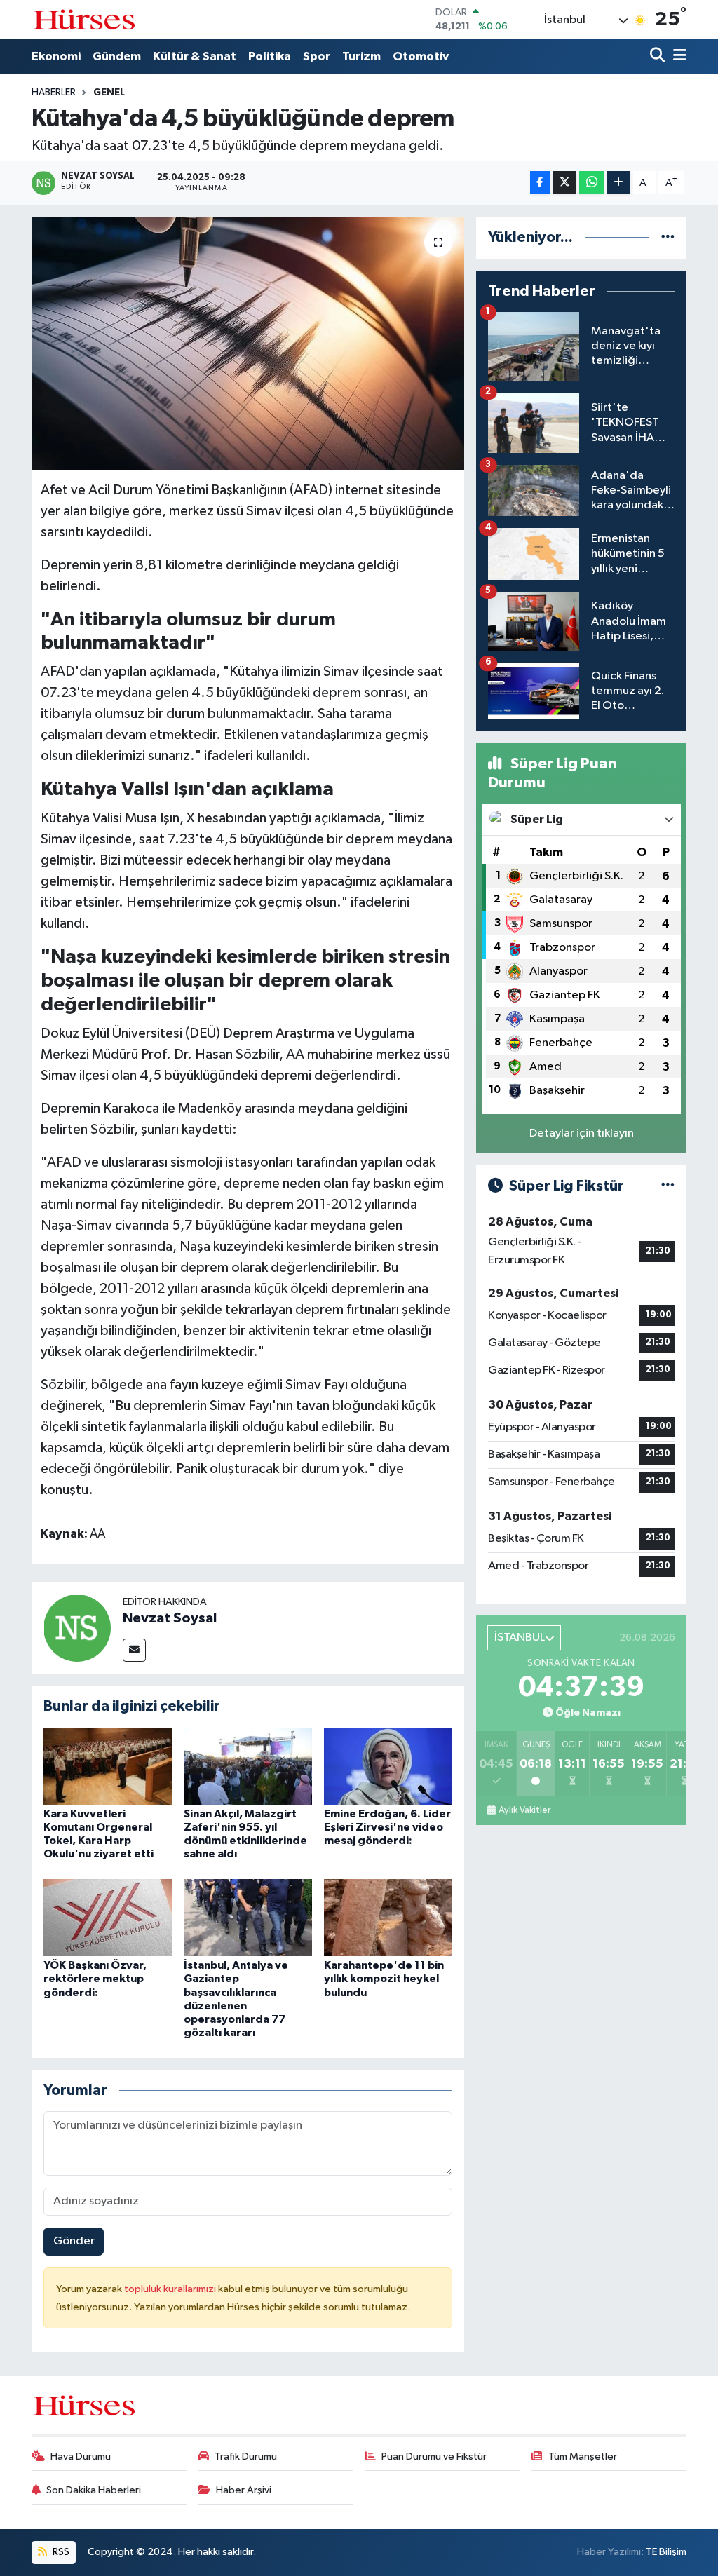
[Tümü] (668, 237)
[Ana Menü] (677, 56)
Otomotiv (421, 56)
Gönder (74, 2241)
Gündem (117, 56)
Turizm (361, 56)
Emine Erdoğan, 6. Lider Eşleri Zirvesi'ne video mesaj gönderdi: (387, 1827)
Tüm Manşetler (583, 2456)
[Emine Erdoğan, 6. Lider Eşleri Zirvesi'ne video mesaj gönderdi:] (388, 1766)
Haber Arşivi (244, 2490)
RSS (60, 2552)
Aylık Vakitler (524, 1810)
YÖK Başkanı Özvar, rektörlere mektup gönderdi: (95, 1979)
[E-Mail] (134, 1650)
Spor (317, 56)
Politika (270, 56)
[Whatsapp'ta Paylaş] (591, 183)
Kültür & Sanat (195, 56)
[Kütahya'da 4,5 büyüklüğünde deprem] (248, 344)
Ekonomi (56, 56)
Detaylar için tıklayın (582, 1133)
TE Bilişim (666, 2552)
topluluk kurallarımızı (171, 2289)
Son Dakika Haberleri (94, 2490)
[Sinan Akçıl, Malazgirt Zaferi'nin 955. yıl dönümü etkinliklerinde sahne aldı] (248, 1766)
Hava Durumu (81, 2456)
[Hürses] (84, 19)
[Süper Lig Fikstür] (668, 1186)
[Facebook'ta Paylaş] (540, 183)
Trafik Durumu (246, 2456)
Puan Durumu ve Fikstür (434, 2456)
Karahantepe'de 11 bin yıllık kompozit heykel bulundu (384, 1979)
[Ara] (659, 56)
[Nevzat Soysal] (77, 1628)
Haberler (54, 93)
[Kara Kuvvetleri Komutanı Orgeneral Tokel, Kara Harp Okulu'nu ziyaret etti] (108, 1766)
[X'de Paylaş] (564, 183)
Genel (109, 93)
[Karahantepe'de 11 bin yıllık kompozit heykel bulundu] (388, 1917)
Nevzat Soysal (170, 1618)
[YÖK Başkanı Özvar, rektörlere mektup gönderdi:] (108, 1917)
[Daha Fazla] (619, 183)
